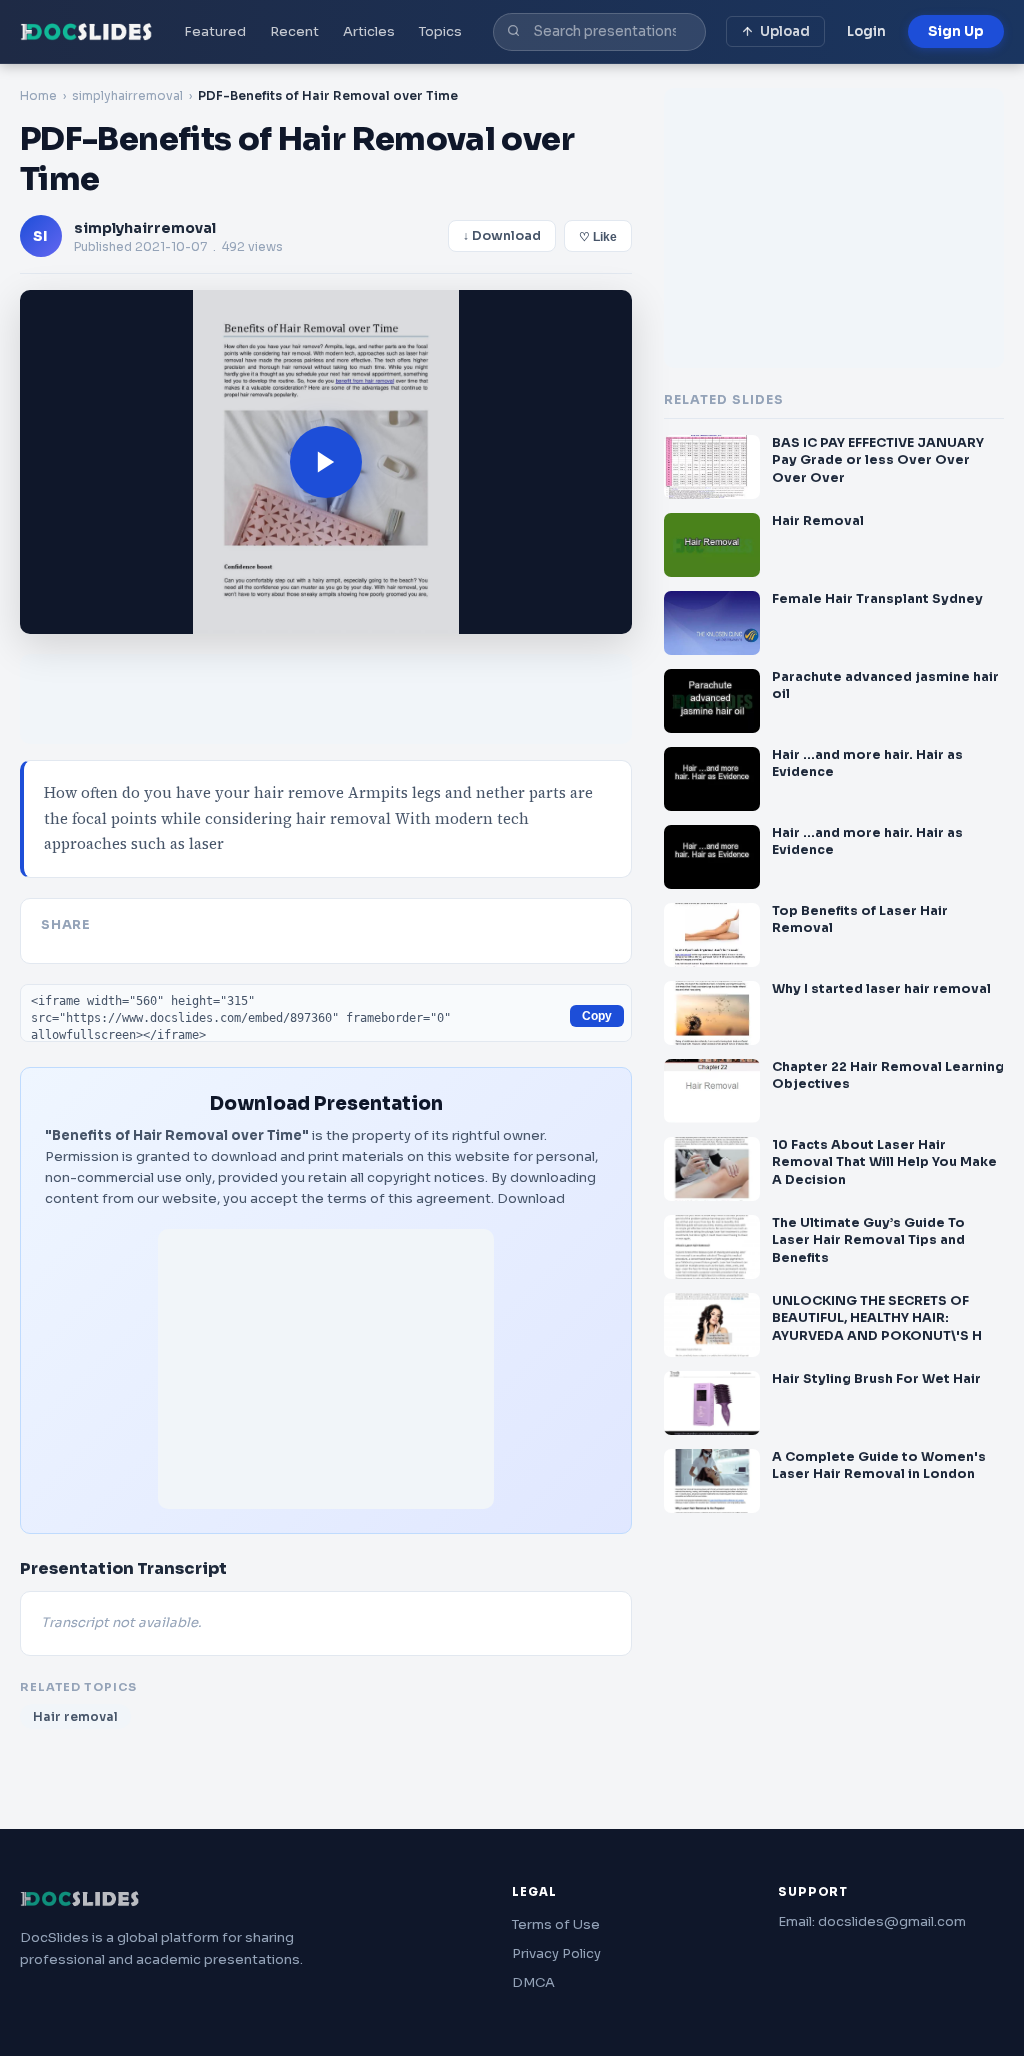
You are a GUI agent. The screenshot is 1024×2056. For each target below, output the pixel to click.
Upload (785, 31)
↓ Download (502, 236)
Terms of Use (556, 1924)
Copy (597, 1016)
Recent (294, 31)
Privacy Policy (556, 1953)
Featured (215, 31)
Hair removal (75, 1716)
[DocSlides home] (86, 32)
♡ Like (598, 237)
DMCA (533, 1982)
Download (531, 1198)
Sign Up (956, 31)
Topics (440, 31)
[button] (326, 462)
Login (866, 31)
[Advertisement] (326, 1369)
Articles (369, 31)
